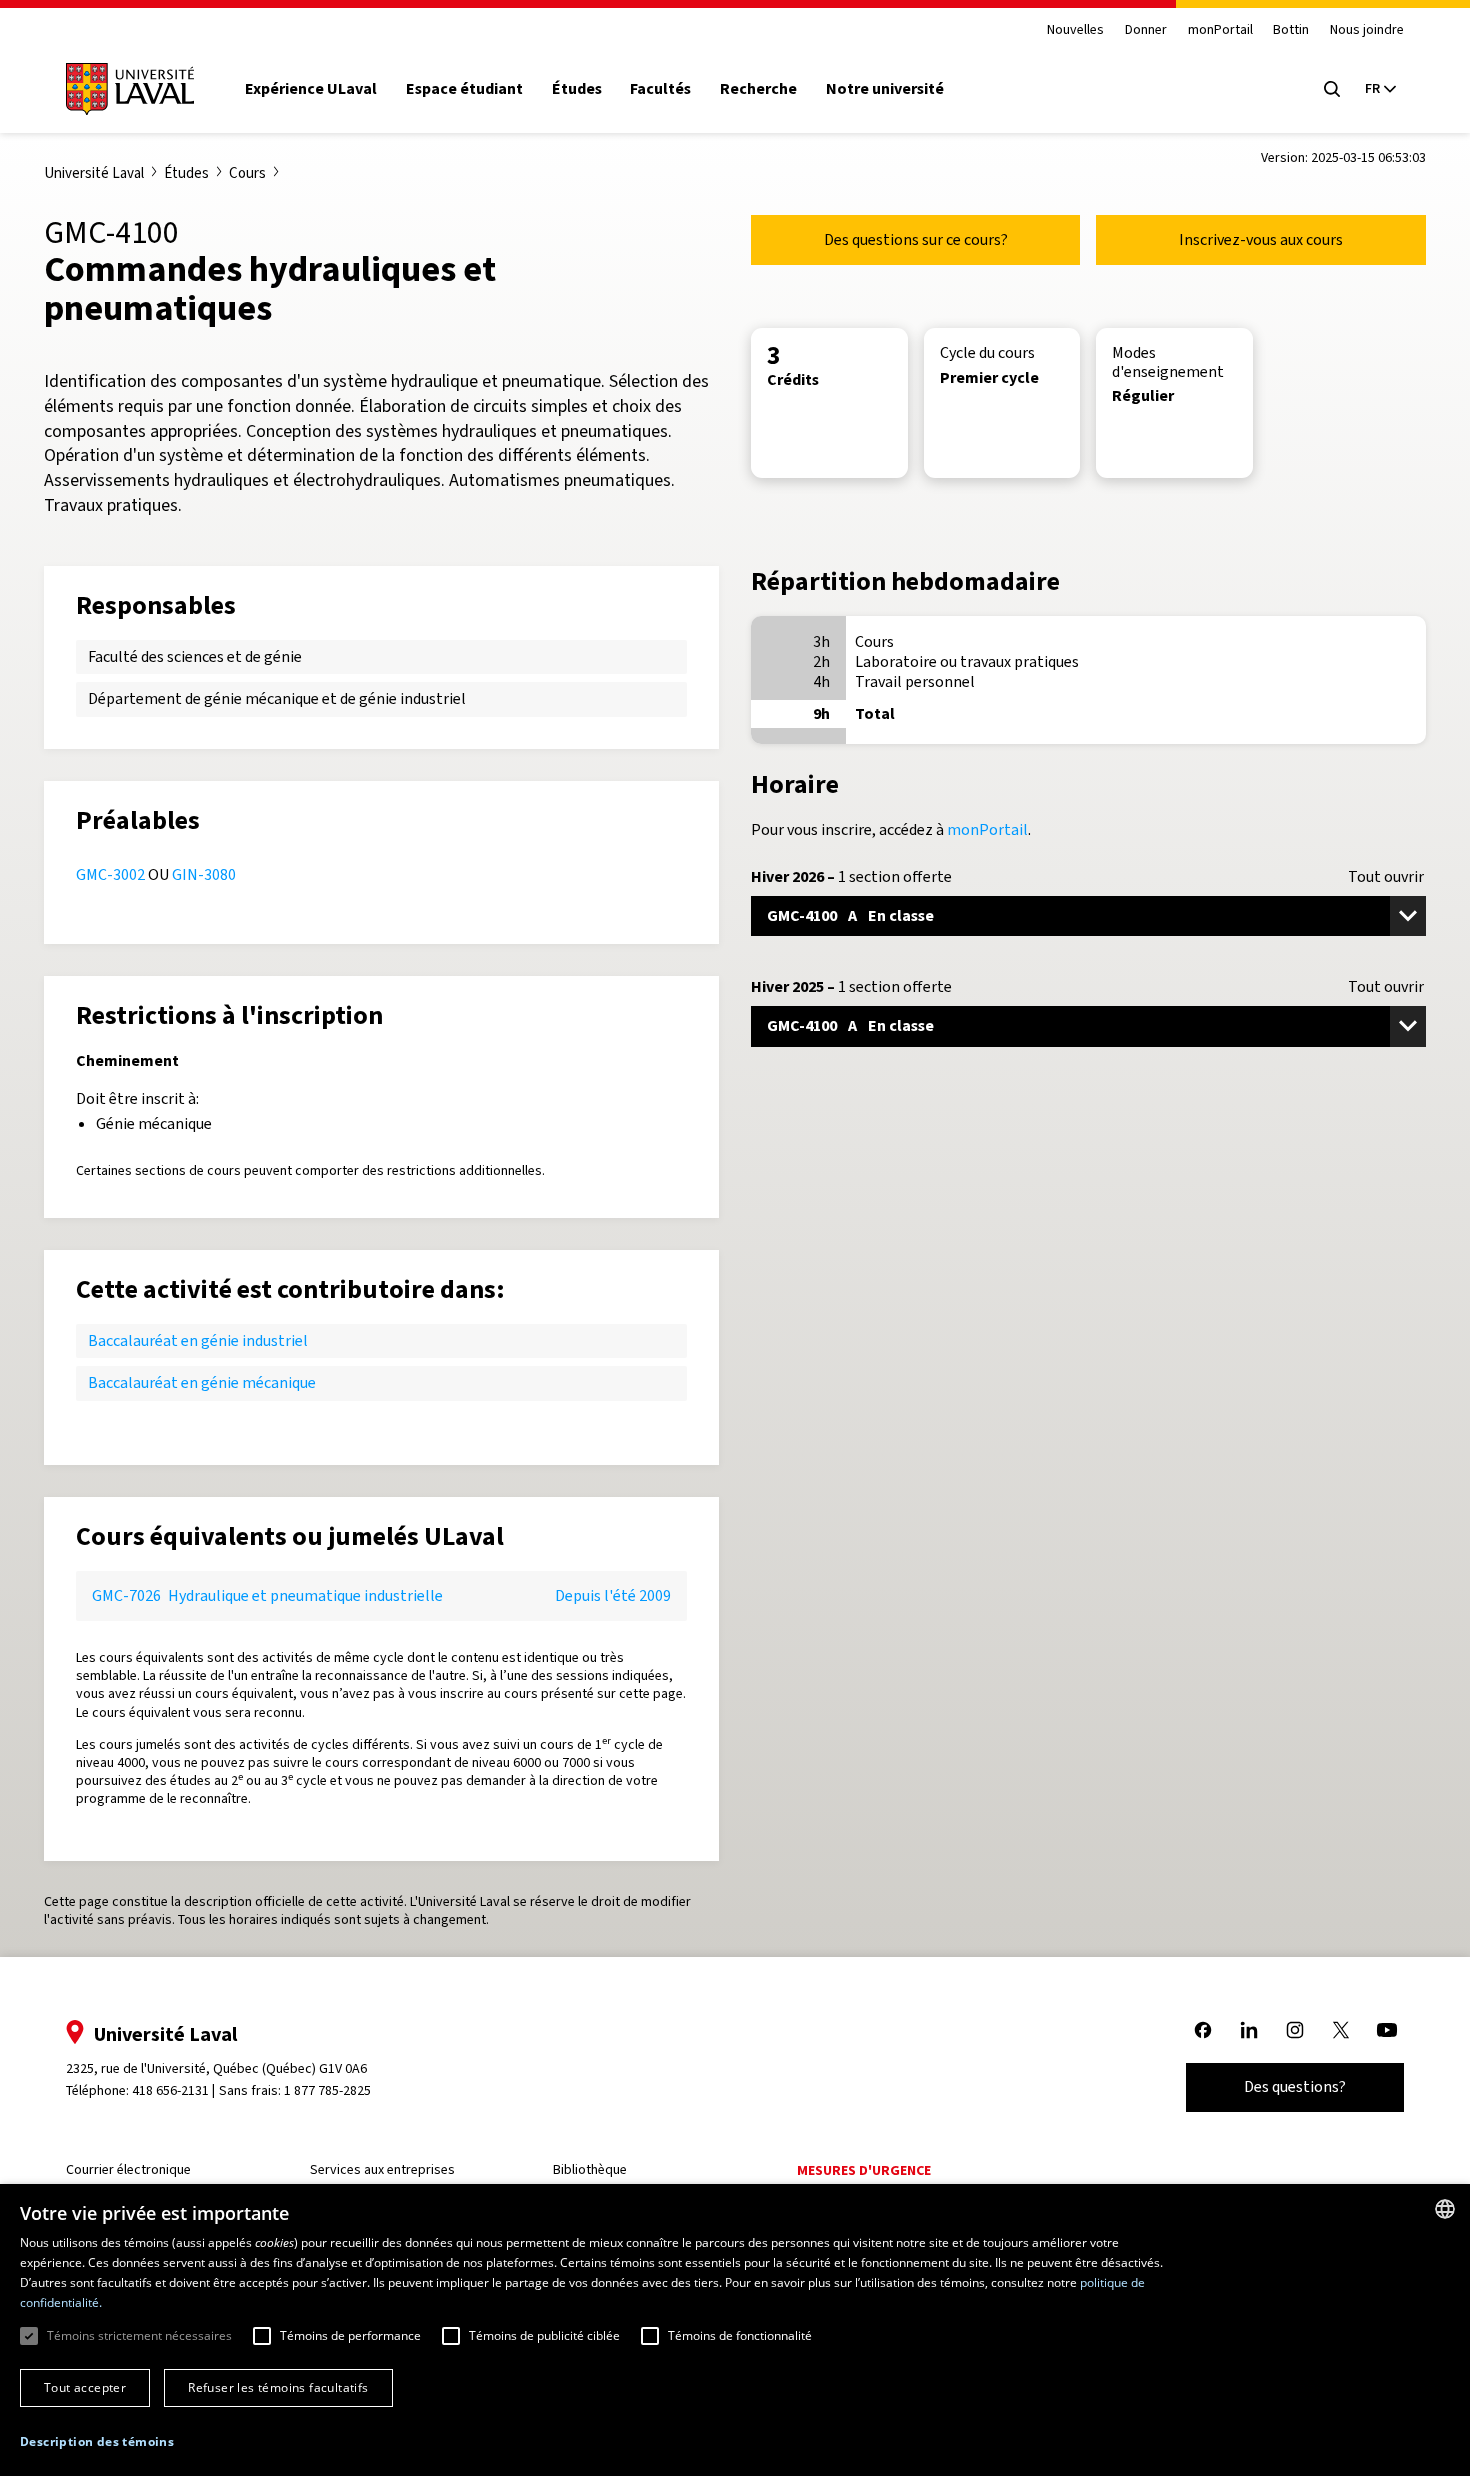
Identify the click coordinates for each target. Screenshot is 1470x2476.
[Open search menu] (1332, 89)
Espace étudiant (464, 89)
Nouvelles (1075, 30)
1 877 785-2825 (327, 2090)
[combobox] (1445, 2209)
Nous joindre (1367, 30)
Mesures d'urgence (864, 2170)
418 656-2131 (170, 2090)
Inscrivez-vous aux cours (1261, 239)
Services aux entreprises (382, 2169)
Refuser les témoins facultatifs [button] (278, 2387)
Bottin (1291, 30)
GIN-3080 (204, 874)
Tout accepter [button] (85, 2387)
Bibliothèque (590, 2169)
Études (577, 89)
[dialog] (735, 2330)
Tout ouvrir (1386, 877)
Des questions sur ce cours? (916, 239)
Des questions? (1295, 2086)
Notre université (885, 89)
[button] (97, 2442)
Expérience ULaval (311, 89)
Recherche (758, 89)
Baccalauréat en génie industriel (198, 1340)
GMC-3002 (110, 874)
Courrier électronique (128, 2169)
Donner (1146, 30)
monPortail (1220, 30)
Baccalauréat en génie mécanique (202, 1382)
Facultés (660, 89)
